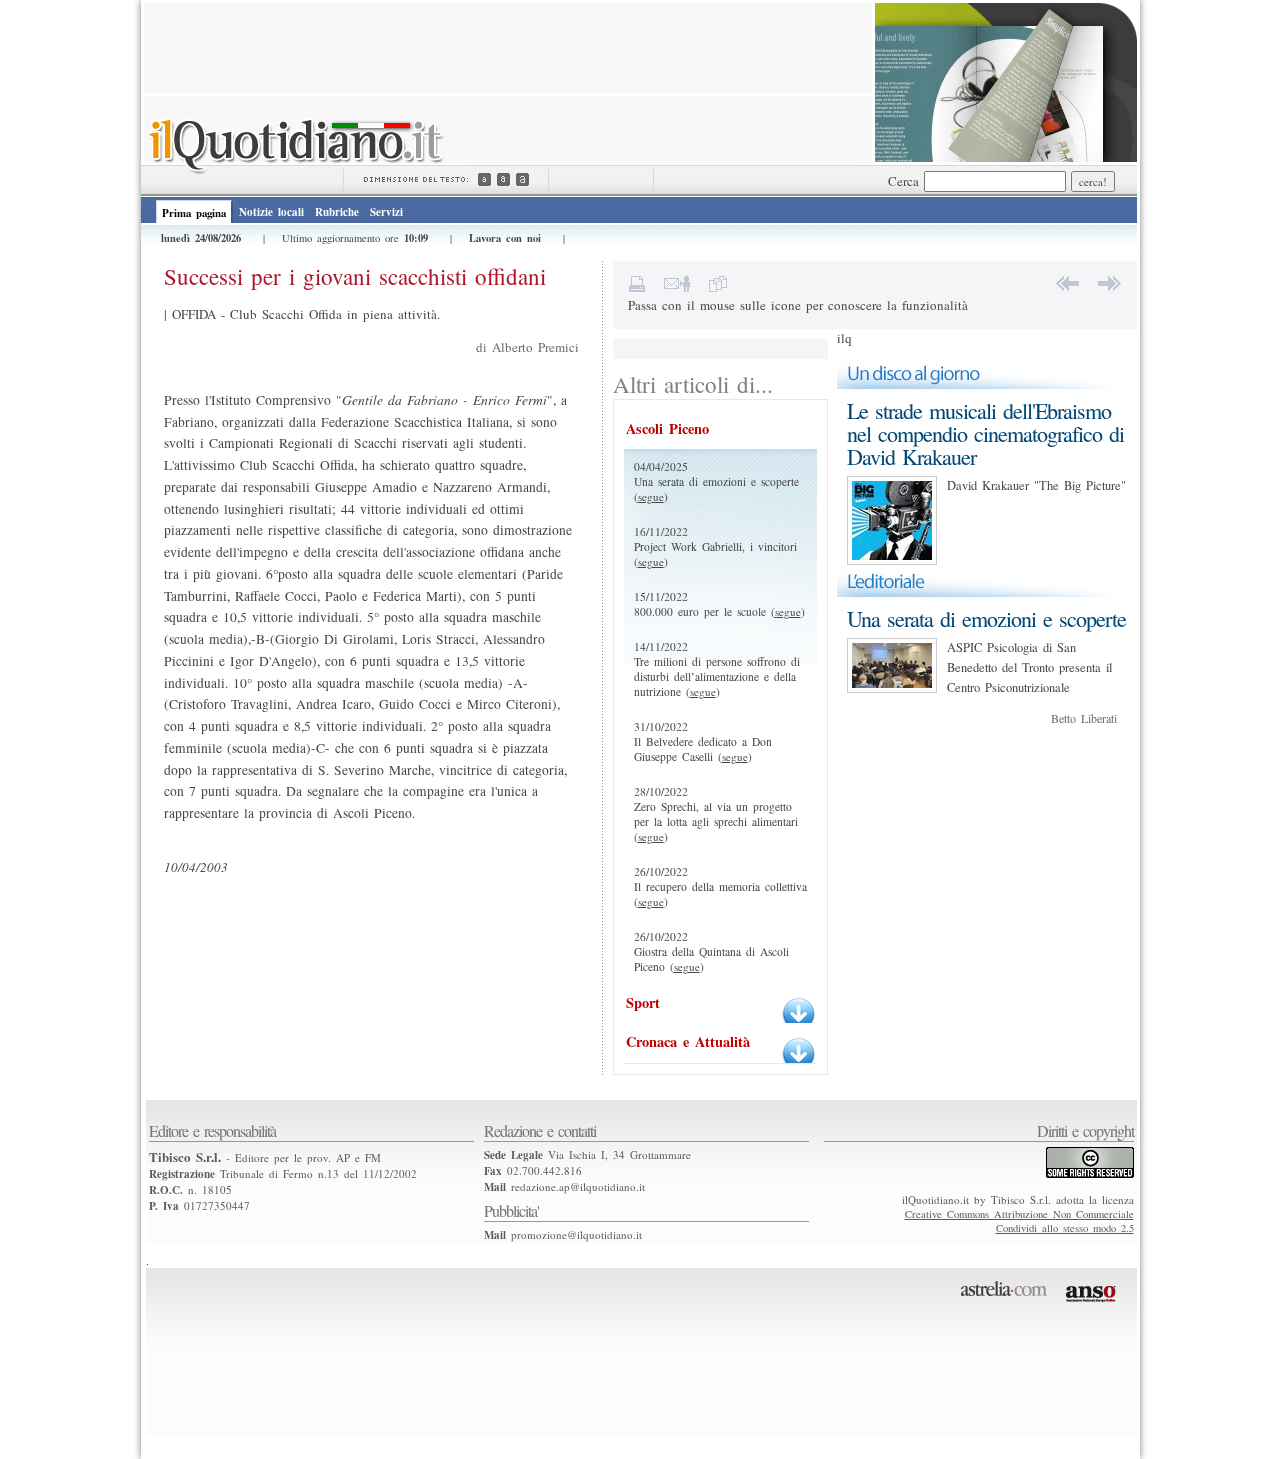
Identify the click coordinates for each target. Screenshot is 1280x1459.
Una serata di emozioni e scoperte (986, 618)
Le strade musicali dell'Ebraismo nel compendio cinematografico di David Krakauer (985, 433)
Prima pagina (194, 213)
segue (651, 496)
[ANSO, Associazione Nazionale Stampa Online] (1093, 1306)
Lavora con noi (505, 238)
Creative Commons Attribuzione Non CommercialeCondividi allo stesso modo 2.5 (1019, 1221)
